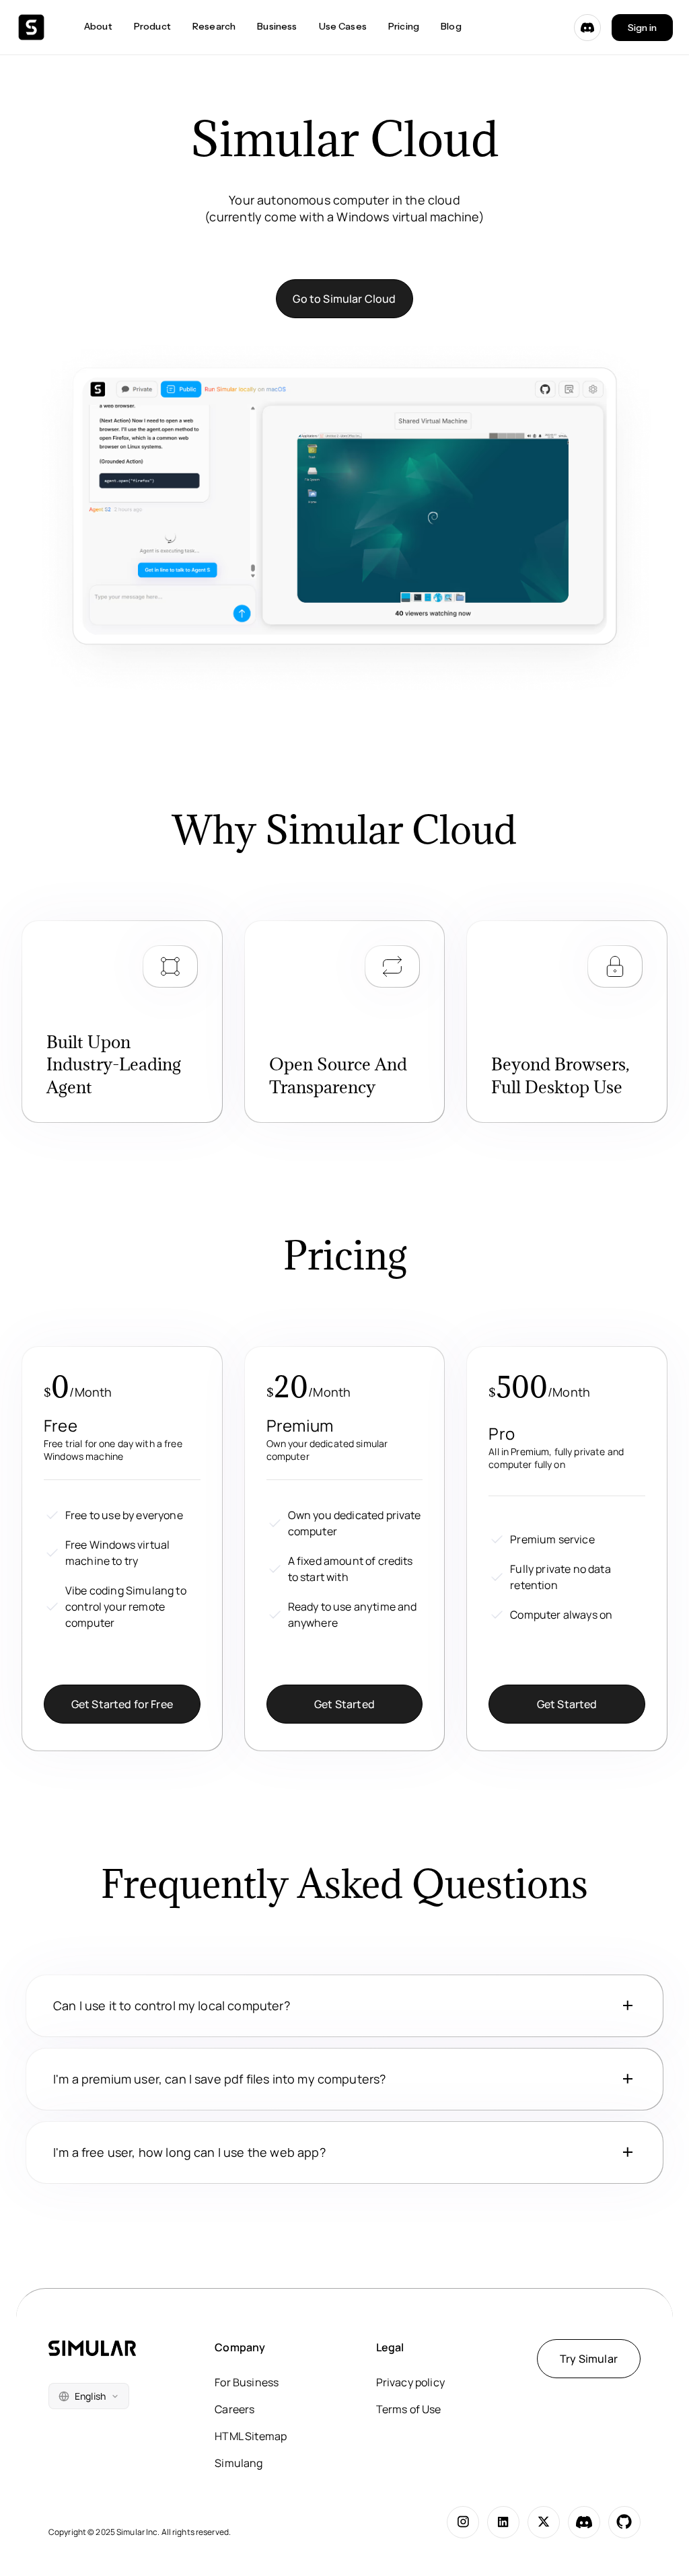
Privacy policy (410, 2382)
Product (152, 26)
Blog (451, 26)
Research (214, 26)
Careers (234, 2409)
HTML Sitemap (251, 2436)
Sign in (642, 28)
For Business (247, 2382)
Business (277, 26)
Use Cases (343, 26)
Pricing (404, 26)
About (98, 26)
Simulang (239, 2463)
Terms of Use (409, 2409)
